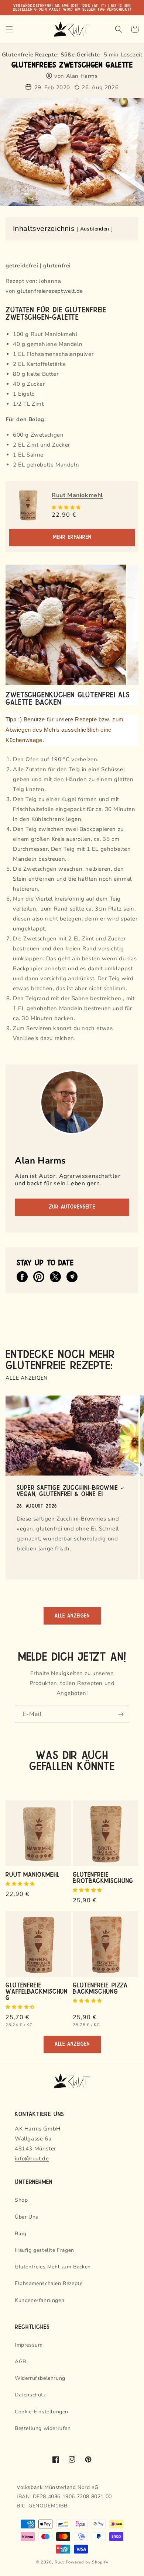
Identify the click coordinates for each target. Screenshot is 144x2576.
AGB (20, 2362)
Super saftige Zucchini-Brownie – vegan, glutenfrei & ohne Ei (70, 1490)
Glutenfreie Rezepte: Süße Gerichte (51, 55)
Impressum (29, 2345)
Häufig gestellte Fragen (44, 2250)
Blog (20, 2234)
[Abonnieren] (121, 1714)
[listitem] (22, 1277)
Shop (21, 2200)
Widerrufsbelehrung (40, 2378)
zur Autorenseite (72, 1207)
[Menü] (9, 29)
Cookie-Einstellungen (42, 2412)
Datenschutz (30, 2395)
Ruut (59, 2562)
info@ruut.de (32, 2159)
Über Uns (27, 2217)
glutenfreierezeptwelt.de (50, 291)
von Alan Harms (76, 76)
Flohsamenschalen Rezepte (49, 2283)
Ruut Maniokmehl (77, 495)
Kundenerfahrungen (40, 2300)
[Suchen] (119, 29)
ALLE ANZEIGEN (27, 1378)
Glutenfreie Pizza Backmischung (100, 1988)
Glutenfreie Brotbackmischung (103, 1877)
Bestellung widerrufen (43, 2428)
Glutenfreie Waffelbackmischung (37, 1991)
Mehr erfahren (72, 537)
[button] (67, 507)
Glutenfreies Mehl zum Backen (53, 2267)
